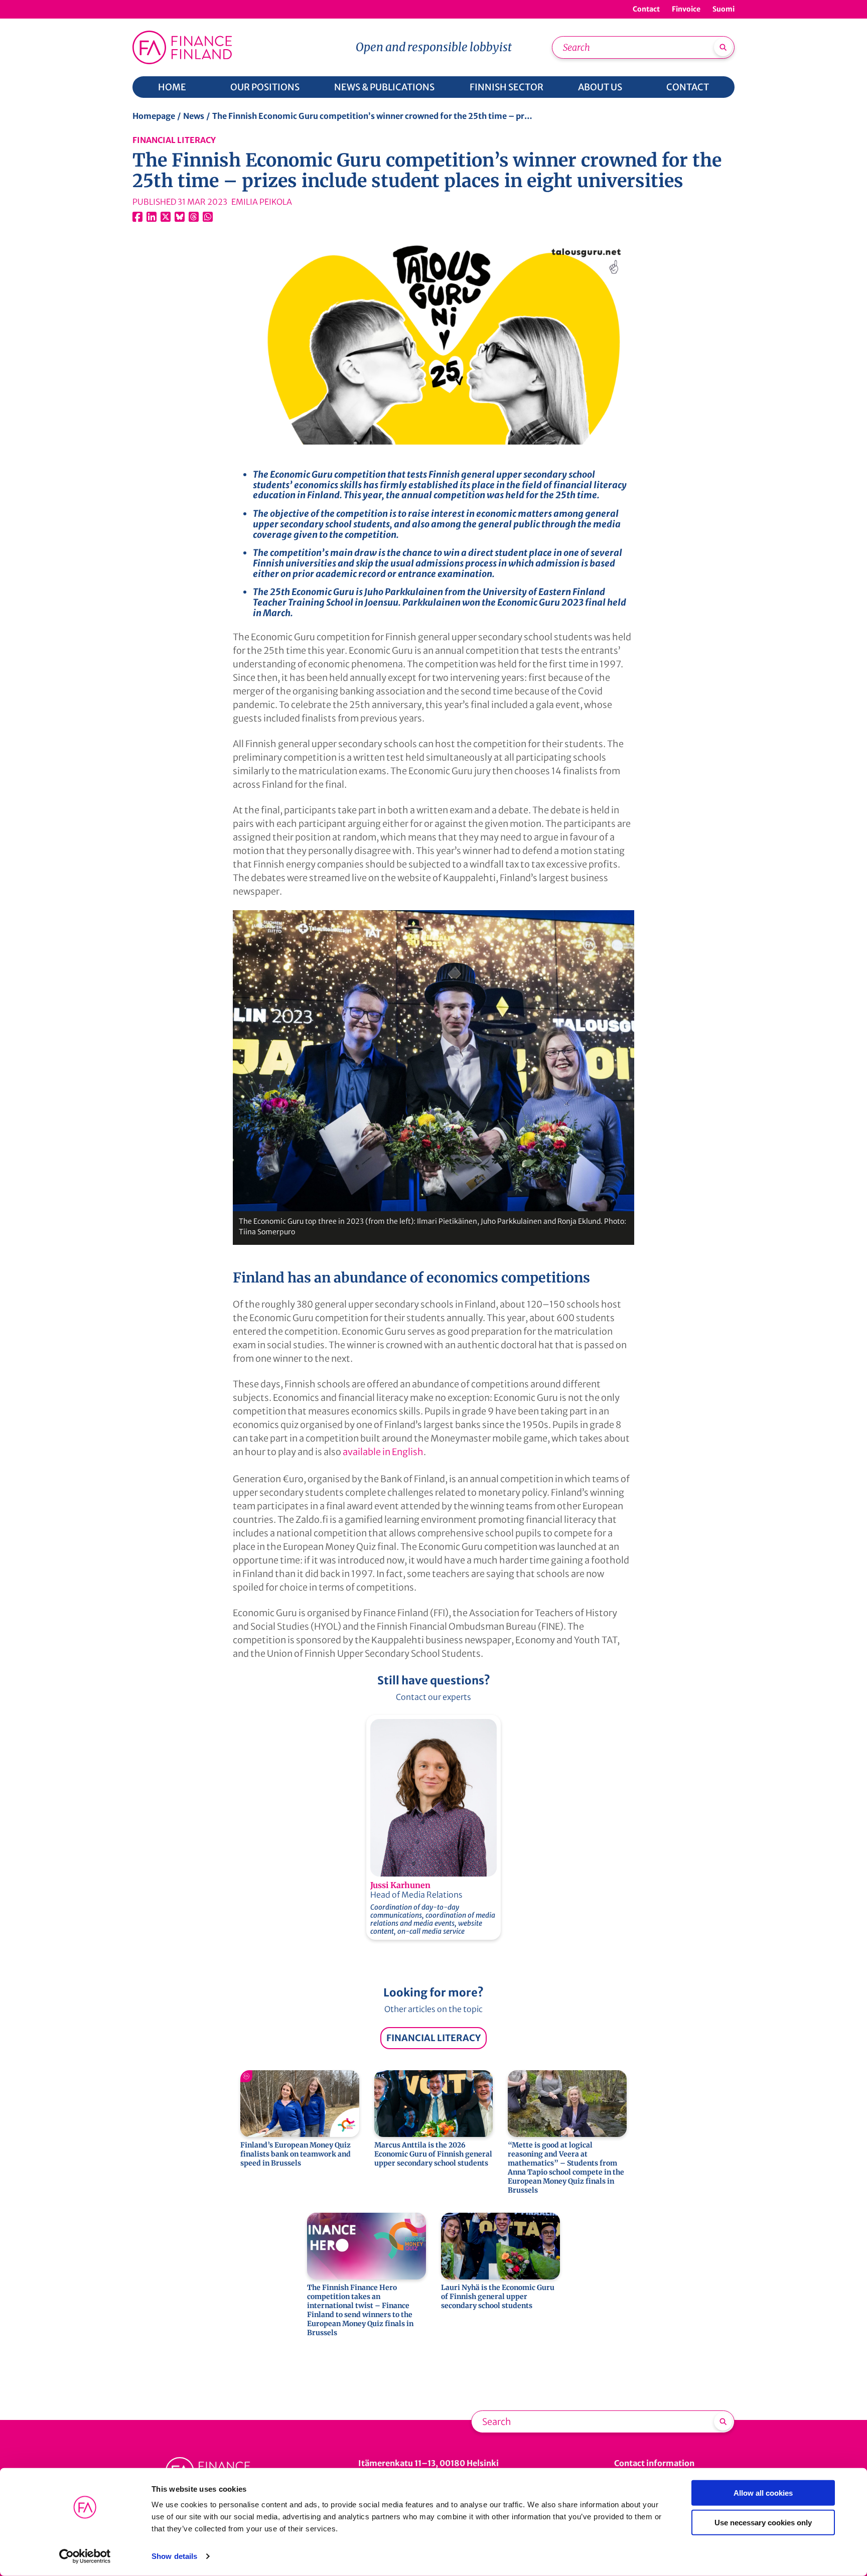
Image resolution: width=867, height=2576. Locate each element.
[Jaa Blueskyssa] (180, 217)
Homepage (154, 116)
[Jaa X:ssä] (166, 217)
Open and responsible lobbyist (434, 47)
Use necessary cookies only (763, 2522)
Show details (174, 2556)
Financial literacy (174, 140)
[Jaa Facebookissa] (137, 217)
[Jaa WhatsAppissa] (208, 217)
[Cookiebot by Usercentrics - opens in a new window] (85, 2556)
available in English (383, 1452)
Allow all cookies (763, 2493)
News (194, 116)
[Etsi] (723, 47)
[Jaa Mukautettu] (194, 217)
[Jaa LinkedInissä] (152, 217)
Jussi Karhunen (400, 1885)
